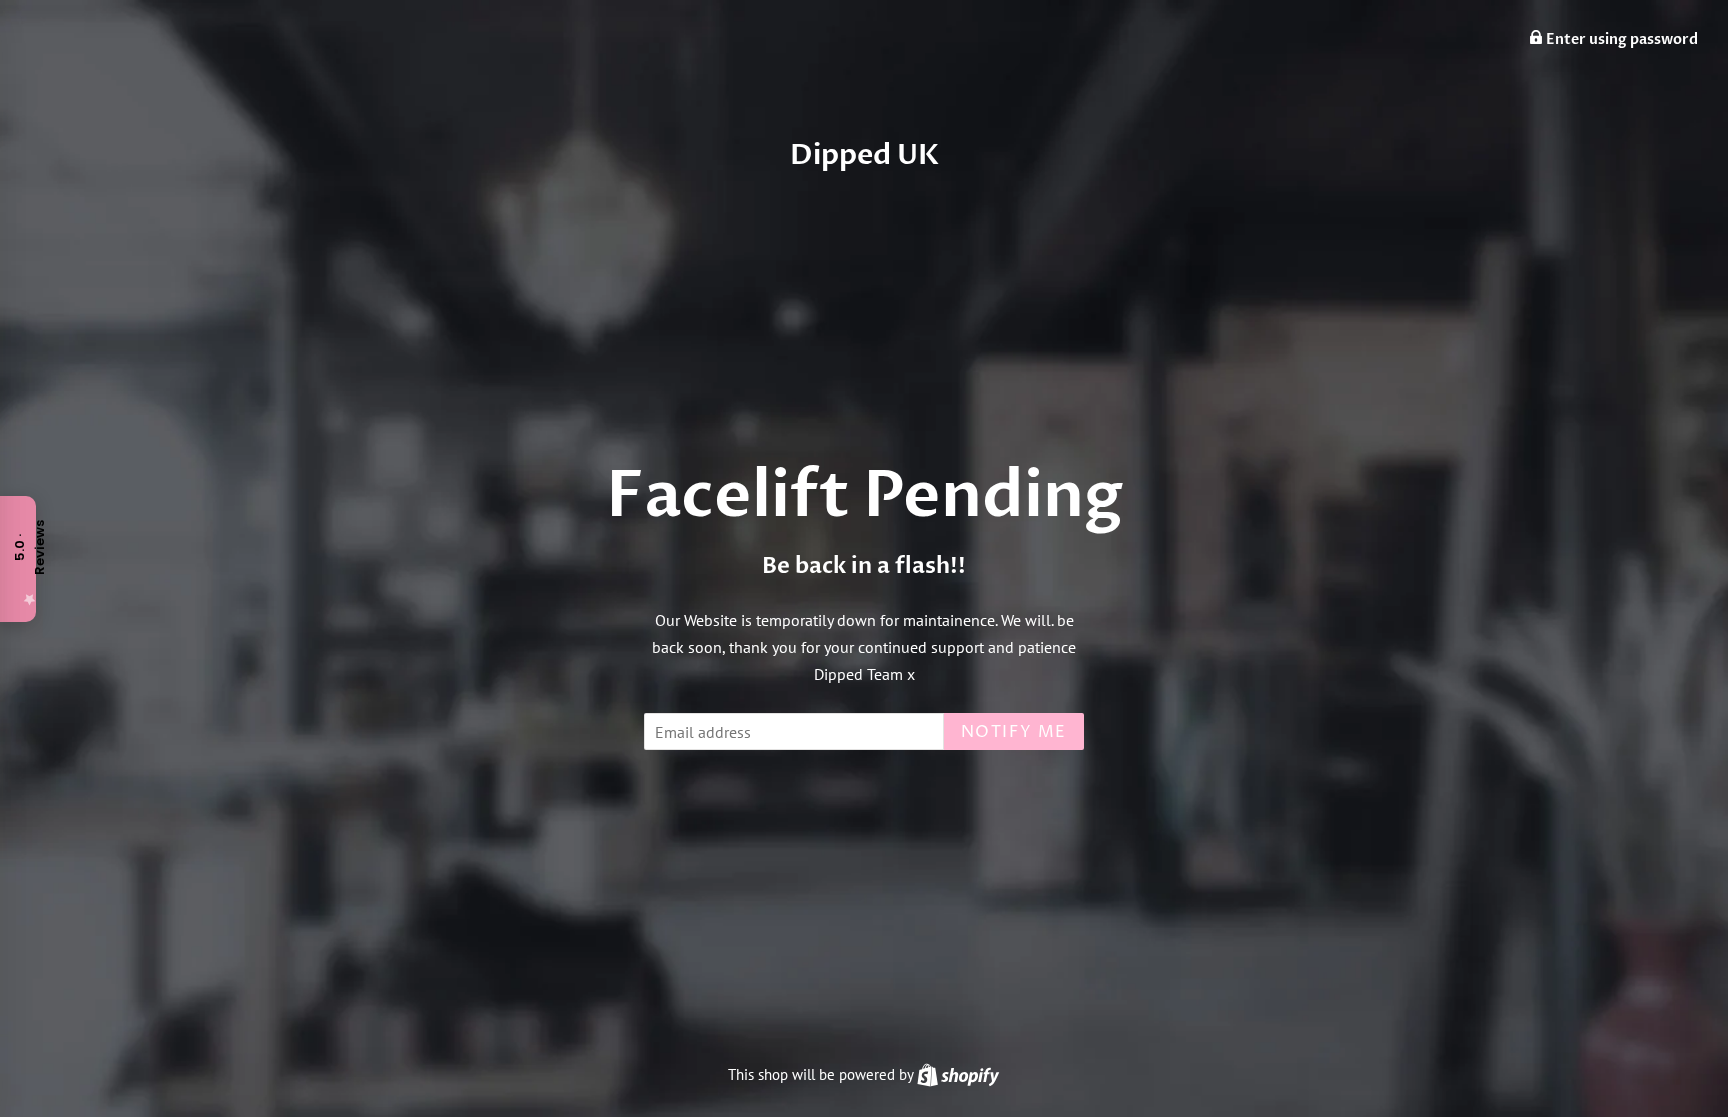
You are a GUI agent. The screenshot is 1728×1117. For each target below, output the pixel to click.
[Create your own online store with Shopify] (958, 1074)
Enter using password (1620, 39)
